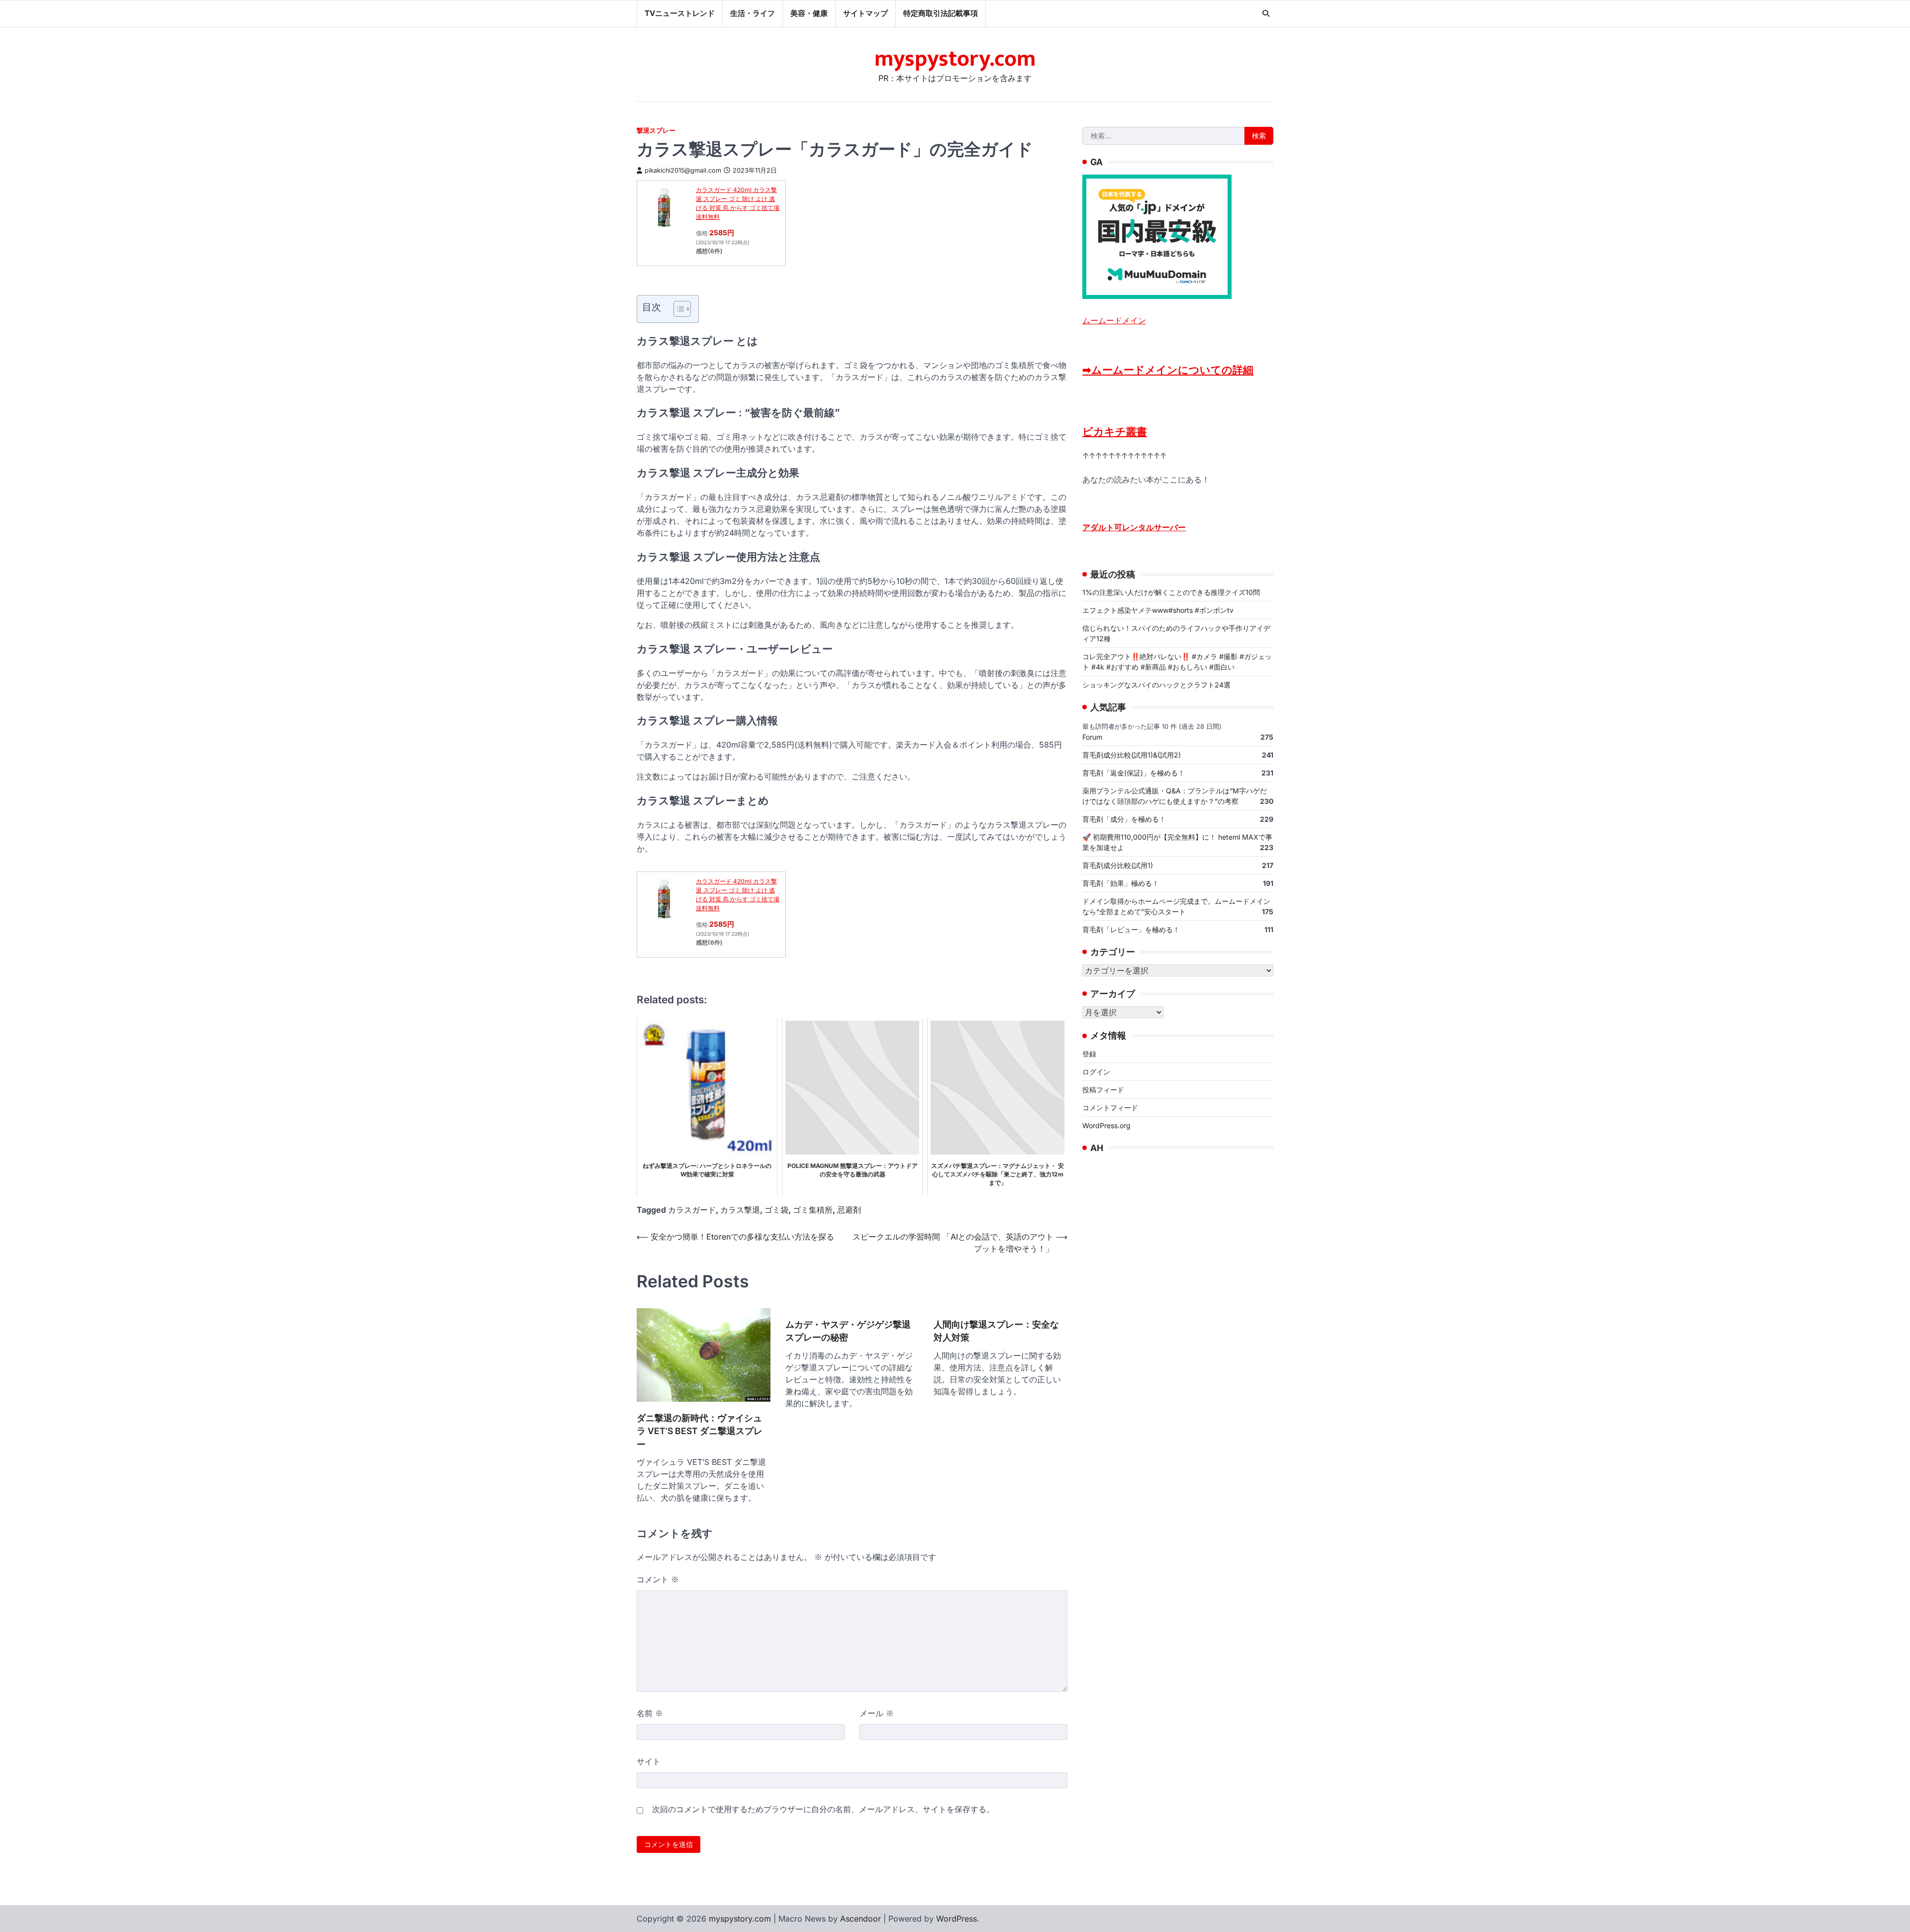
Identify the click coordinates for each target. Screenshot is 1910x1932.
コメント (658, 1579)
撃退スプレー (656, 131)
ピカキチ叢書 (1115, 431)
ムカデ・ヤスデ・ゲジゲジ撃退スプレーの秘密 (848, 1331)
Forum (1092, 736)
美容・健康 (809, 13)
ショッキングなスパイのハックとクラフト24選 (1156, 684)
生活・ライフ (753, 13)
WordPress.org (1106, 1125)
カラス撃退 (740, 1210)
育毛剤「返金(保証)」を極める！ (1134, 772)
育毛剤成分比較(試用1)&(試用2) (1132, 754)
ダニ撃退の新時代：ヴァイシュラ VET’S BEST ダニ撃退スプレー (700, 1431)
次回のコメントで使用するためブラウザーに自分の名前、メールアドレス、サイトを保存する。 (823, 1809)
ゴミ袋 (776, 1210)
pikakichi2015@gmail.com (683, 170)
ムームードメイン (1114, 320)
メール (877, 1713)
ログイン (1096, 1071)
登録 (1089, 1053)
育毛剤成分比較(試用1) (1118, 865)
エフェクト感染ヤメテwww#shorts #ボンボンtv (1158, 610)
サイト (649, 1761)
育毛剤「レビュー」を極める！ (1131, 929)
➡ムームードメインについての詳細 (1168, 369)
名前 (650, 1713)
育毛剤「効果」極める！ (1121, 883)
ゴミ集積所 (813, 1210)
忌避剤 (849, 1210)
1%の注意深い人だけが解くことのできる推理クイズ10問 (1171, 592)
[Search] (1266, 13)
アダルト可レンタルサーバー (1134, 527)
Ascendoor (860, 1919)
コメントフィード (1110, 1107)
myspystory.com (955, 59)
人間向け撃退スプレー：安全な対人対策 (996, 1331)
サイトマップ (865, 13)
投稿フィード (1103, 1089)
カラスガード (692, 1210)
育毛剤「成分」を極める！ (1124, 819)
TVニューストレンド (680, 13)
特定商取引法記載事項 (941, 13)
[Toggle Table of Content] (677, 309)
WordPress (956, 1919)
